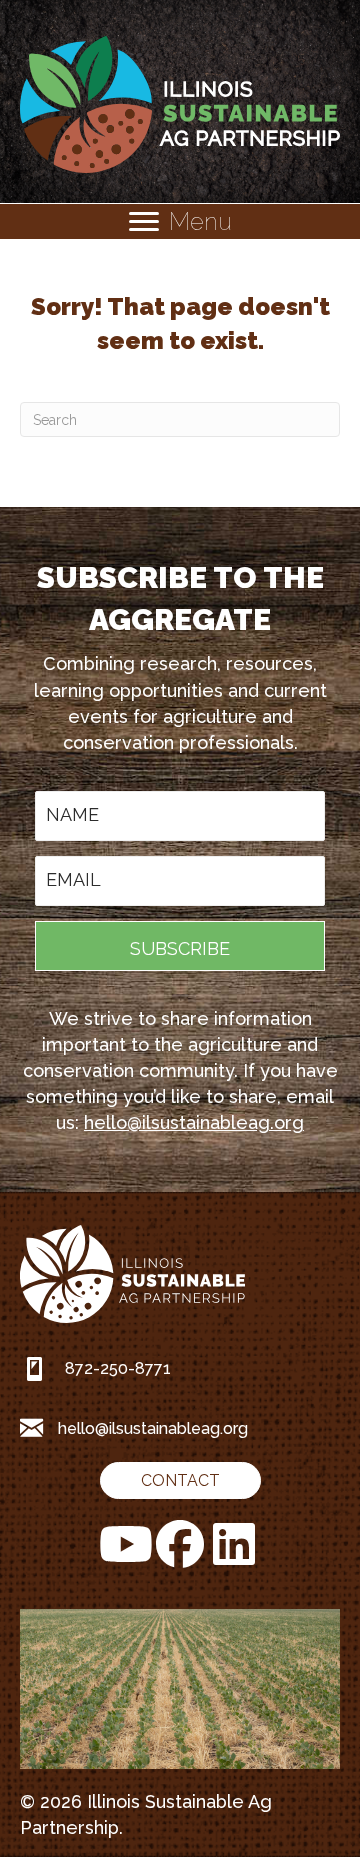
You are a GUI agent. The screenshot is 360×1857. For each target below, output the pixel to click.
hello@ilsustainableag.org (194, 1122)
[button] (180, 946)
